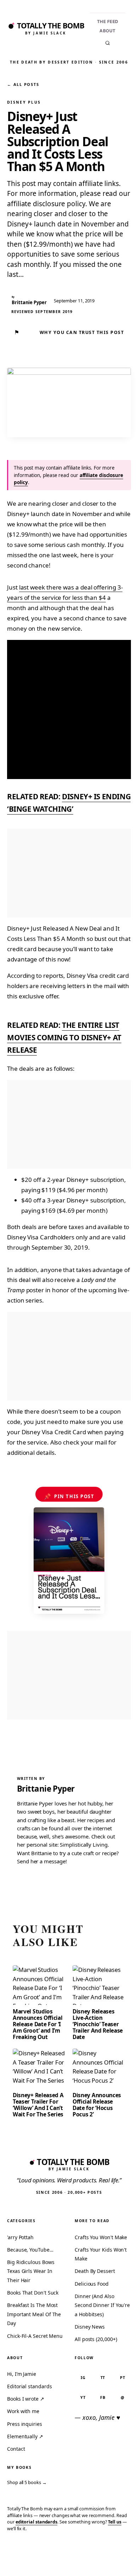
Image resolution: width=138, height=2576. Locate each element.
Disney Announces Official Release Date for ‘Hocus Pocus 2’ (97, 2105)
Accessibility (114, 2560)
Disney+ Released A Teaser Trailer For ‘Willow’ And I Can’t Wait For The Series (38, 2105)
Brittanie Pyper (46, 1789)
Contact (16, 2449)
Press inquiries (25, 2424)
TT (103, 2377)
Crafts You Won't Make (101, 2237)
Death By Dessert (95, 2271)
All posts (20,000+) (96, 2339)
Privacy (17, 2560)
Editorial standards (29, 2386)
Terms (41, 2560)
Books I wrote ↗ (26, 2399)
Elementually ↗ (25, 2436)
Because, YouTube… (30, 2250)
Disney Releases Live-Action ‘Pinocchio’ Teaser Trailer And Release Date (98, 2024)
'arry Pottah (20, 2237)
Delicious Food (92, 2284)
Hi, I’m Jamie (22, 2374)
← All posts (23, 84)
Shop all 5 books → (27, 2482)
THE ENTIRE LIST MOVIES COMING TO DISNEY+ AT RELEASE (64, 1038)
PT (123, 2377)
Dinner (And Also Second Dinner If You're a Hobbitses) (102, 2305)
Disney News (90, 2327)
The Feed (108, 21)
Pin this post (69, 1496)
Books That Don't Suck (33, 2293)
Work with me (23, 2411)
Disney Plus (24, 102)
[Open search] (108, 43)
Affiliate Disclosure (73, 2563)
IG (83, 2377)
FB (103, 2397)
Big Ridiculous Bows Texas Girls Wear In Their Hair (31, 2271)
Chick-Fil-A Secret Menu (35, 2336)
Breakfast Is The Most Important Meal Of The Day (34, 2314)
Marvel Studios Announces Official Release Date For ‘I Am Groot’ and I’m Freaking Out (38, 2024)
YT (83, 2397)
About (108, 31)
